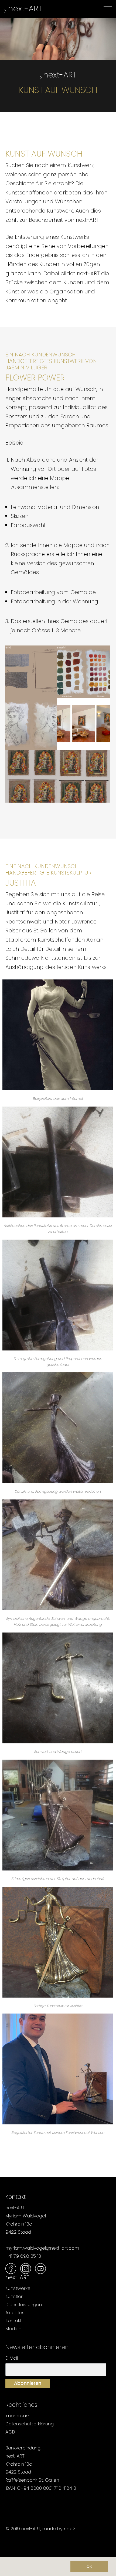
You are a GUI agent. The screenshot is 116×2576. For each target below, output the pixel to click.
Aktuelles (15, 2313)
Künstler (14, 2296)
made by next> (59, 2529)
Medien (13, 2329)
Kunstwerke (18, 2288)
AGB (10, 2432)
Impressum (18, 2416)
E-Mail (12, 2358)
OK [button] (89, 2566)
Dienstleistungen (24, 2305)
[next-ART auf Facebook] (11, 2269)
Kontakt (13, 2320)
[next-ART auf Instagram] (26, 2269)
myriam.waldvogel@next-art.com (42, 2248)
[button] (9, 2567)
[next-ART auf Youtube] (40, 2269)
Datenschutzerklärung (30, 2424)
